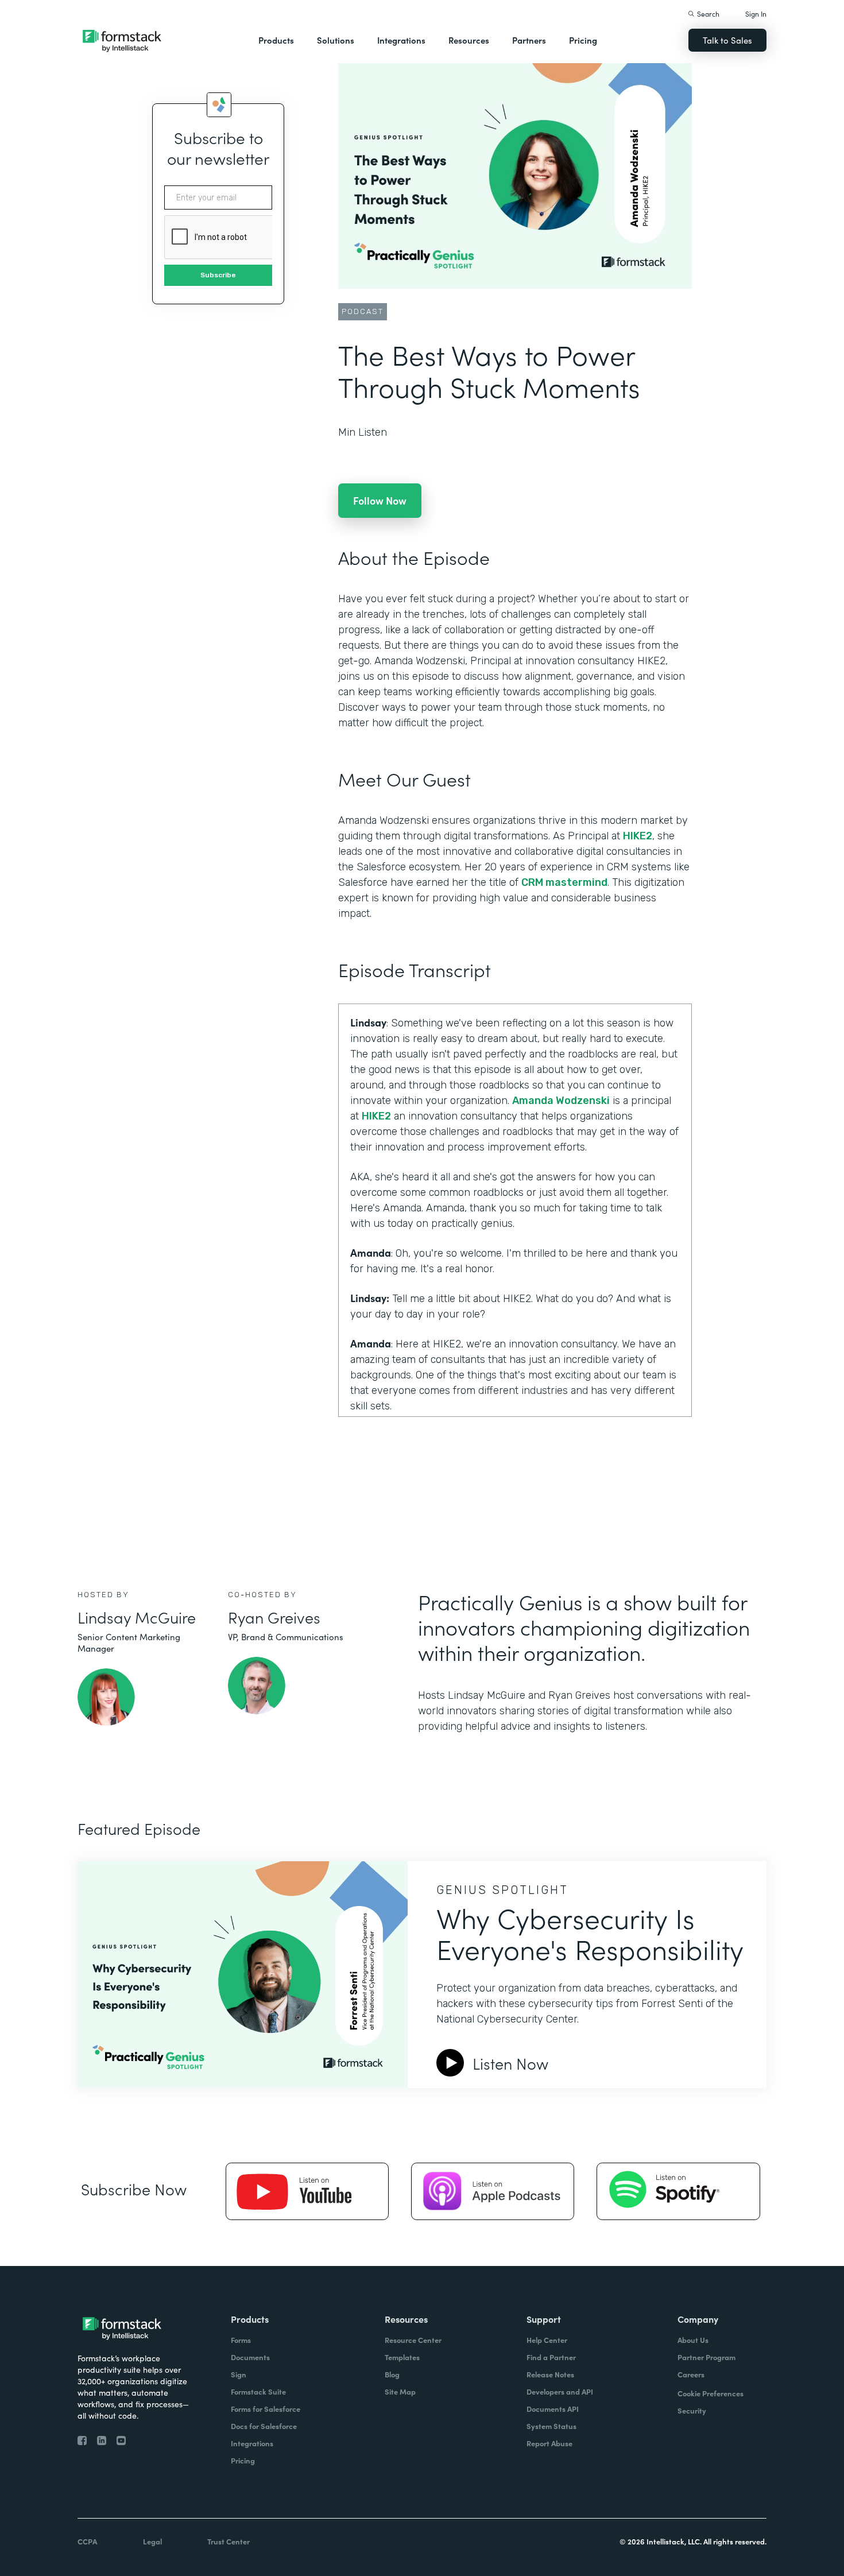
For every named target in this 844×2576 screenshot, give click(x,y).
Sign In (756, 13)
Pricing (583, 40)
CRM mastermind (564, 882)
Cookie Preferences (711, 2393)
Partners (529, 40)
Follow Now (380, 500)
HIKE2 (638, 836)
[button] (276, 40)
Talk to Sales (727, 40)
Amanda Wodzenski (561, 1101)
